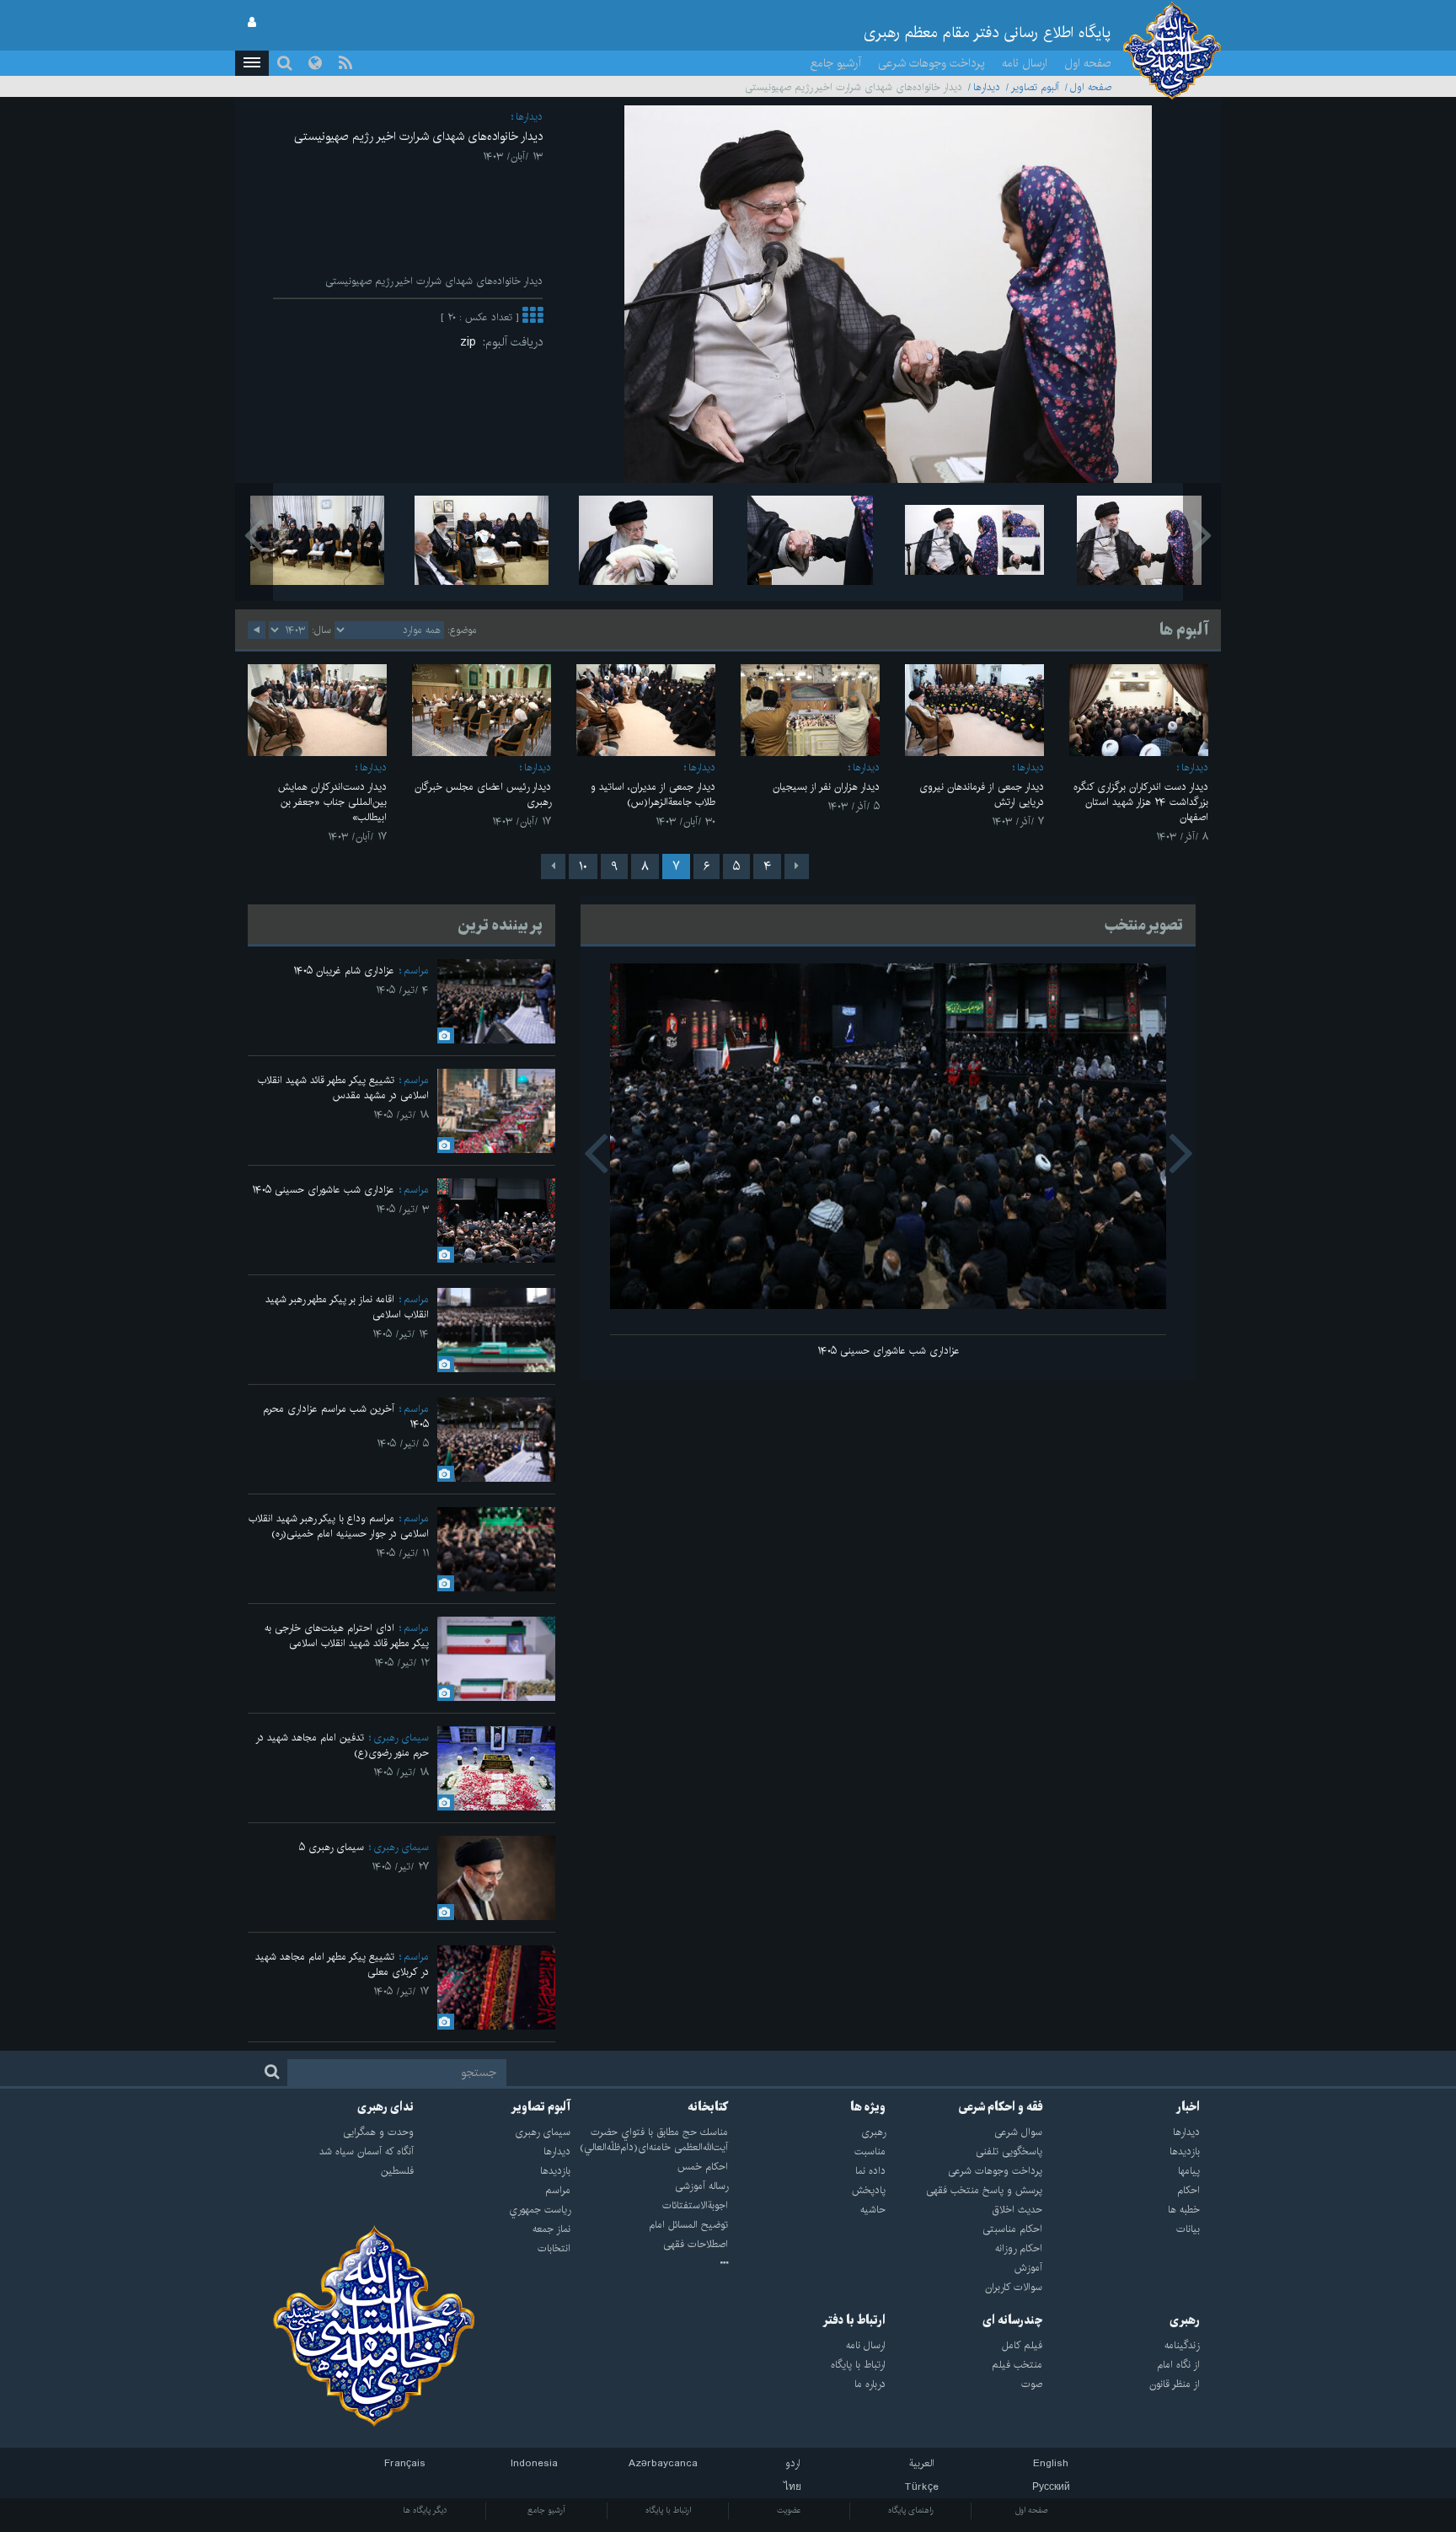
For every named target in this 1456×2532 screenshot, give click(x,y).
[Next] (553, 866)
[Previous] (797, 866)
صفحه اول (1088, 63)
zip (471, 342)
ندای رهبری (385, 2107)
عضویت (789, 2510)
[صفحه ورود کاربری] (252, 23)
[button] (252, 63)
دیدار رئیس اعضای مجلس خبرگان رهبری (483, 794)
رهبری (1185, 2320)
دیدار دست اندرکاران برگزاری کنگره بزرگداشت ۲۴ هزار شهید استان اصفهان (1141, 802)
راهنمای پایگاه (911, 2510)
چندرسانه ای (1012, 2320)
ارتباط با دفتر (854, 2320)
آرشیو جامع (836, 63)
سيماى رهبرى (401, 1738)
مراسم (416, 971)
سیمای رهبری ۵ (332, 1847)
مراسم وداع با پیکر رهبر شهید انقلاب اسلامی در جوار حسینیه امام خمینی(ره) (339, 1526)
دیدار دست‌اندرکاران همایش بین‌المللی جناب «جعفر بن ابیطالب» (332, 802)
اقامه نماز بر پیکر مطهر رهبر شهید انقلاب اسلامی (347, 1307)
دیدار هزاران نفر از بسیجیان (826, 787)
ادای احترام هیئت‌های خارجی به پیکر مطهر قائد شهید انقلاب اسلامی (347, 1636)
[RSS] (345, 63)
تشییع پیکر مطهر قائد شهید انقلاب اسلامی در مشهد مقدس (343, 1088)
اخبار (1188, 2107)
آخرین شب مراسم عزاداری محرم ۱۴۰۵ (346, 1416)
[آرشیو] (649, 2264)
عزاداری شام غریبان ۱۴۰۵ (344, 971)
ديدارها (987, 87)
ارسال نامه (1025, 63)
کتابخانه (708, 2107)
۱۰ (583, 866)
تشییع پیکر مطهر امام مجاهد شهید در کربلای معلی (342, 1964)
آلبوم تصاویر (1035, 87)
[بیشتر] (533, 317)
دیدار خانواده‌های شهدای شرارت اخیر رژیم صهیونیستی (418, 137)
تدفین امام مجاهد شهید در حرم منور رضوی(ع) (342, 1745)
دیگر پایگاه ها (425, 2510)
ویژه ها (868, 2107)
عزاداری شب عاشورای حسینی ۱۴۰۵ (889, 1351)
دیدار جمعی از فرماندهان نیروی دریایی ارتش (982, 794)
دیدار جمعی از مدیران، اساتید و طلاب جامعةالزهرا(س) (653, 794)
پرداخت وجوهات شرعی (931, 63)
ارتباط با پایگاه (668, 2510)
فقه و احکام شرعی (1001, 2107)
